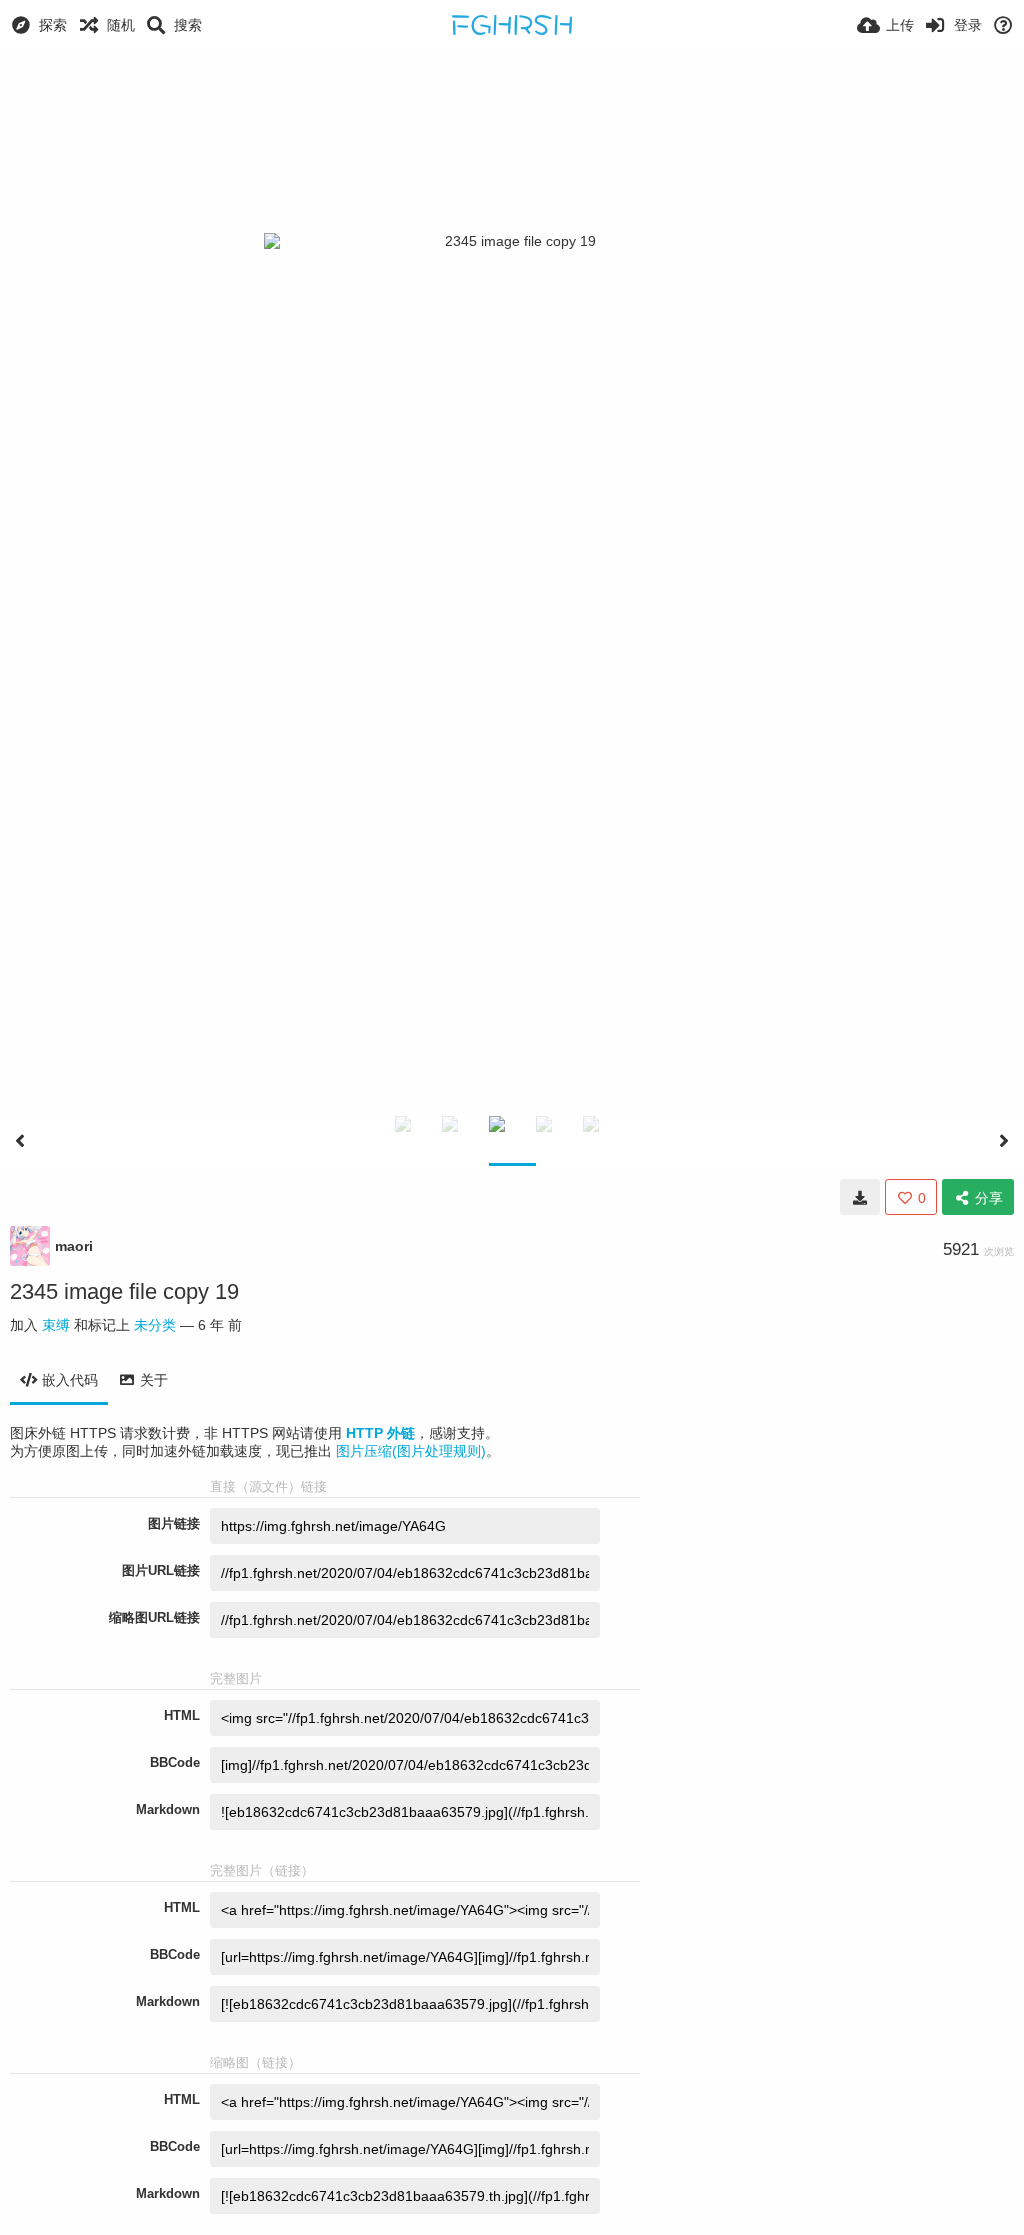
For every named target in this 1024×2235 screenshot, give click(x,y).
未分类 (155, 1325)
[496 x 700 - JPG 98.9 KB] (860, 1197)
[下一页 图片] (1004, 1141)
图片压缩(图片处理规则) (411, 1451)
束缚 (56, 1325)
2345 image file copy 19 (124, 1291)
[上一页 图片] (20, 1141)
